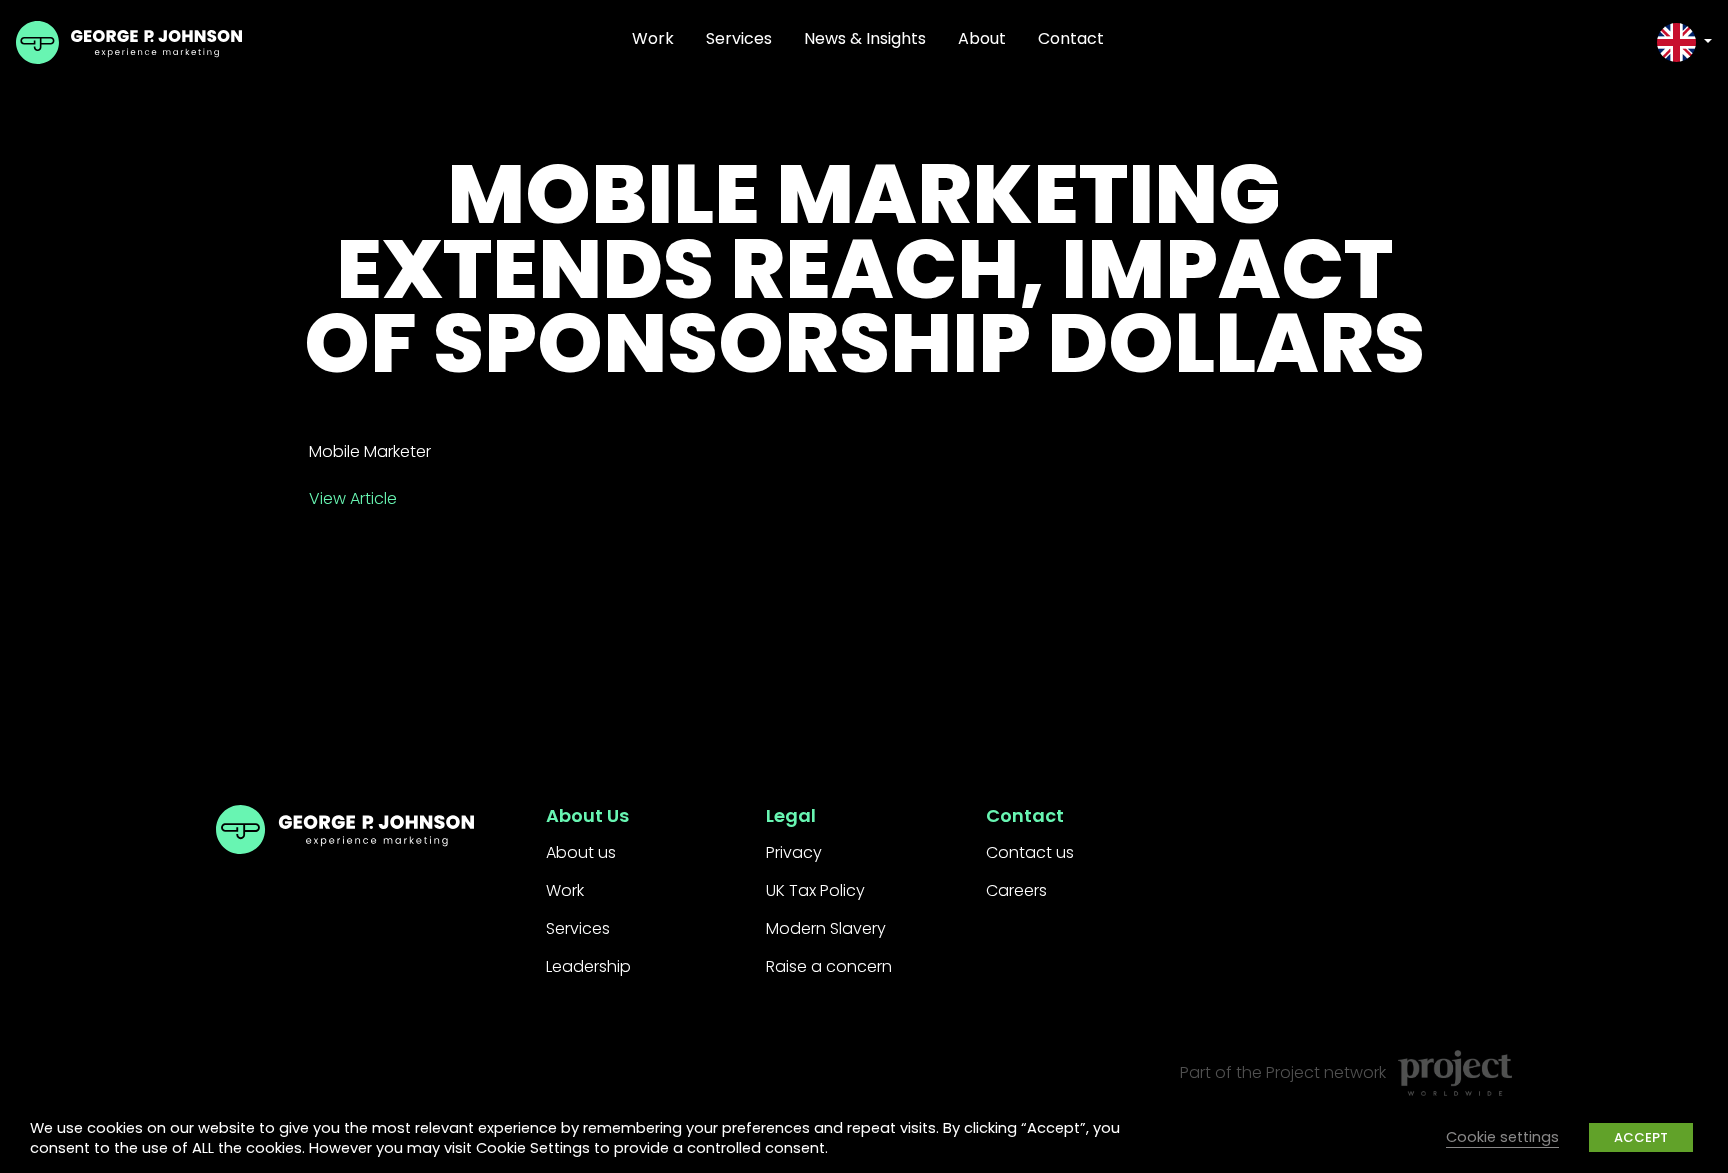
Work (653, 38)
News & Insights (865, 38)
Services (739, 38)
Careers (1016, 890)
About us (581, 852)
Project (1293, 1072)
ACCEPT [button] (1641, 1137)
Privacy (794, 852)
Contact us (1030, 852)
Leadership (588, 966)
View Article (353, 498)
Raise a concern (829, 966)
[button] (1684, 42)
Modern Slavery (826, 928)
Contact (1071, 38)
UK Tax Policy (815, 890)
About (982, 38)
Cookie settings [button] (1502, 1137)
